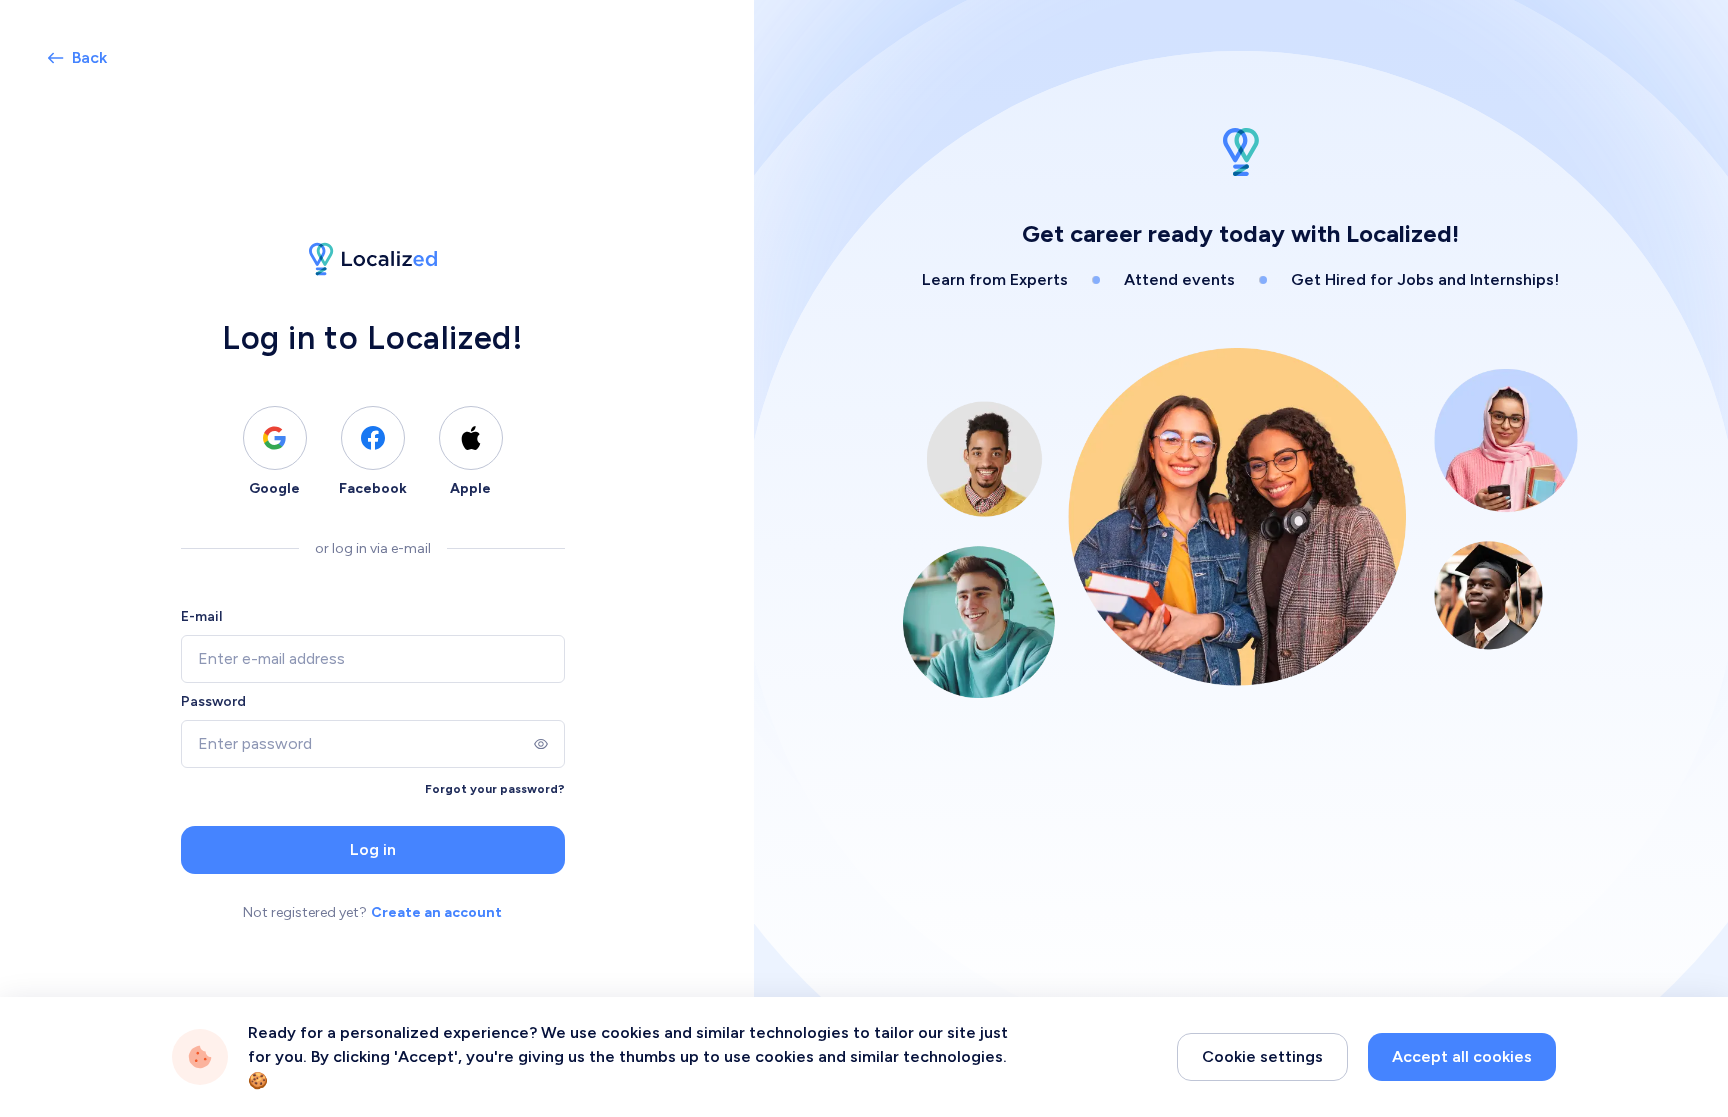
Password (213, 701)
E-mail (201, 616)
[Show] (541, 744)
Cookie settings (1262, 1056)
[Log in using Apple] (471, 438)
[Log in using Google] (275, 438)
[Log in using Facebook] (373, 438)
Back (89, 57)
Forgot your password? (495, 789)
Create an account (436, 912)
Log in (373, 849)
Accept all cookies (1462, 1056)
